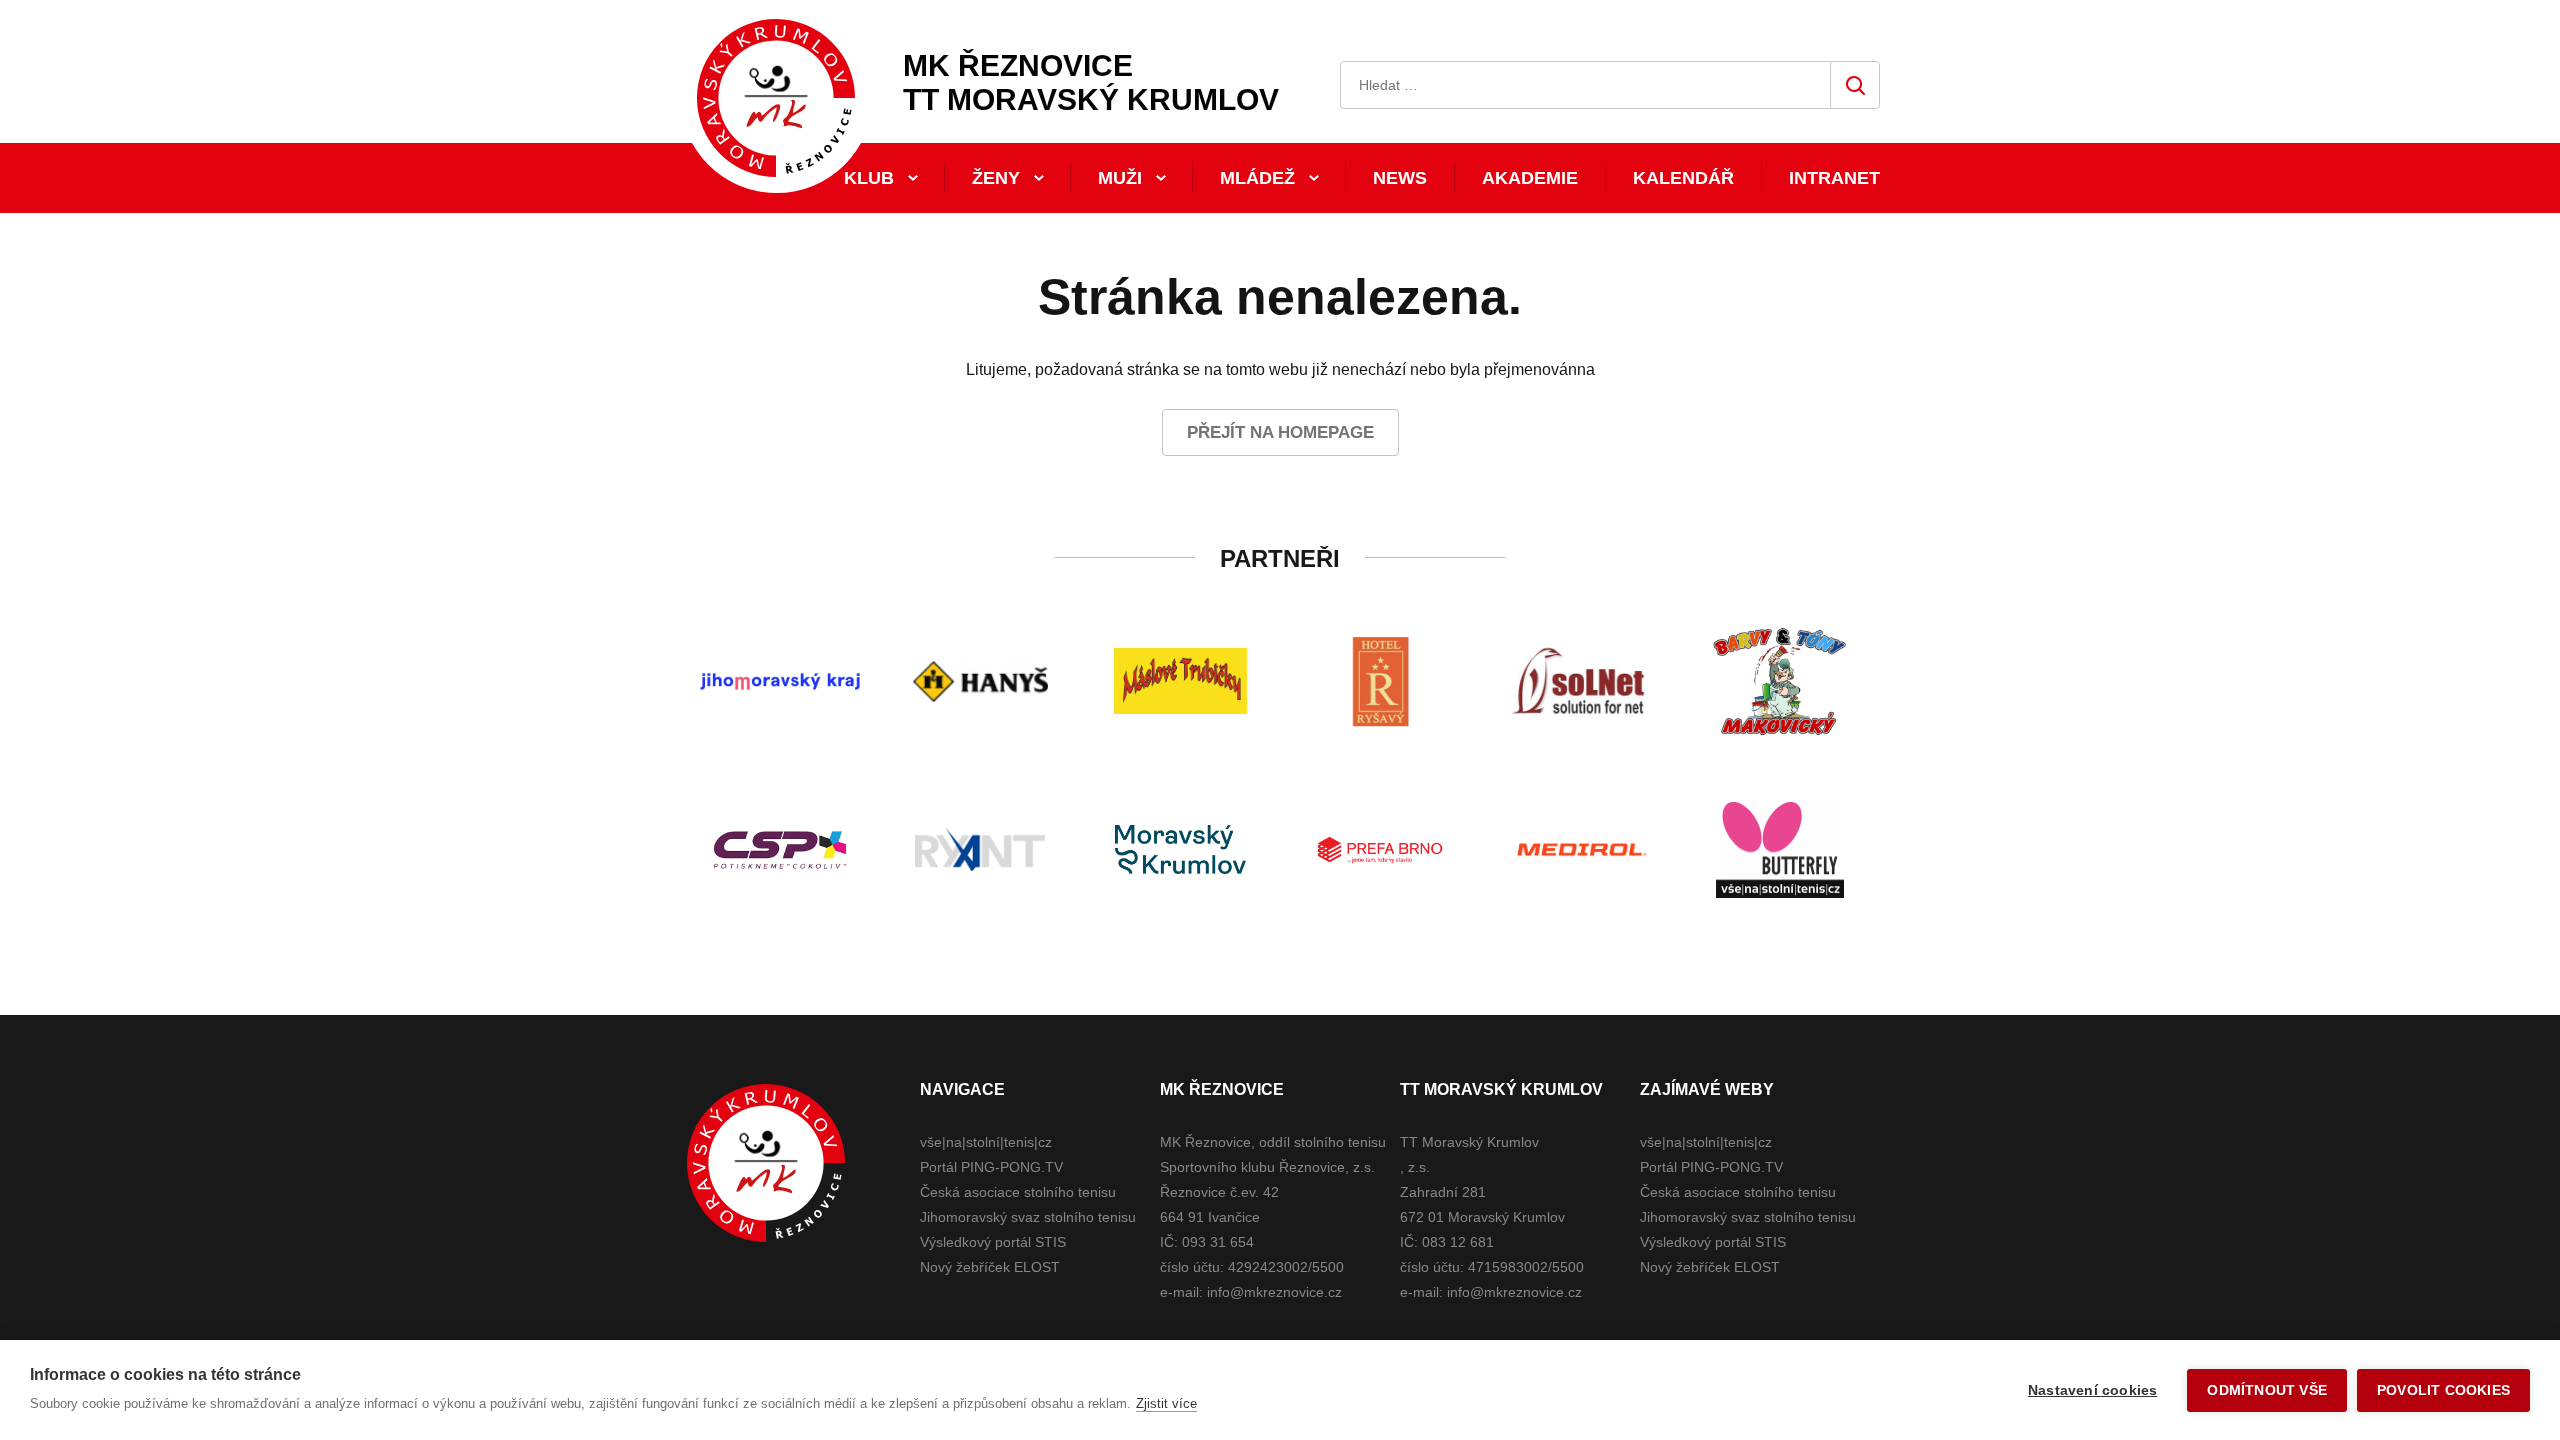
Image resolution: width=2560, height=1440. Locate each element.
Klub (869, 178)
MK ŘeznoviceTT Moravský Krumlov (1091, 82)
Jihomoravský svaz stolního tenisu (1028, 1217)
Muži (1120, 178)
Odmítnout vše (2267, 1390)
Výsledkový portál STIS (993, 1242)
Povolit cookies (2443, 1390)
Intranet (1834, 178)
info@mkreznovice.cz (1274, 1292)
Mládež (1257, 178)
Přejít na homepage (1280, 432)
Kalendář (1683, 178)
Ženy (996, 178)
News (1400, 178)
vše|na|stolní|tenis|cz (986, 1142)
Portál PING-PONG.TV (991, 1167)
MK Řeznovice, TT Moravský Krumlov (766, 1163)
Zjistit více (1166, 1403)
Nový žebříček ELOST (990, 1267)
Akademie (1530, 178)
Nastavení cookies (2092, 1390)
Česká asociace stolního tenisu (1018, 1192)
